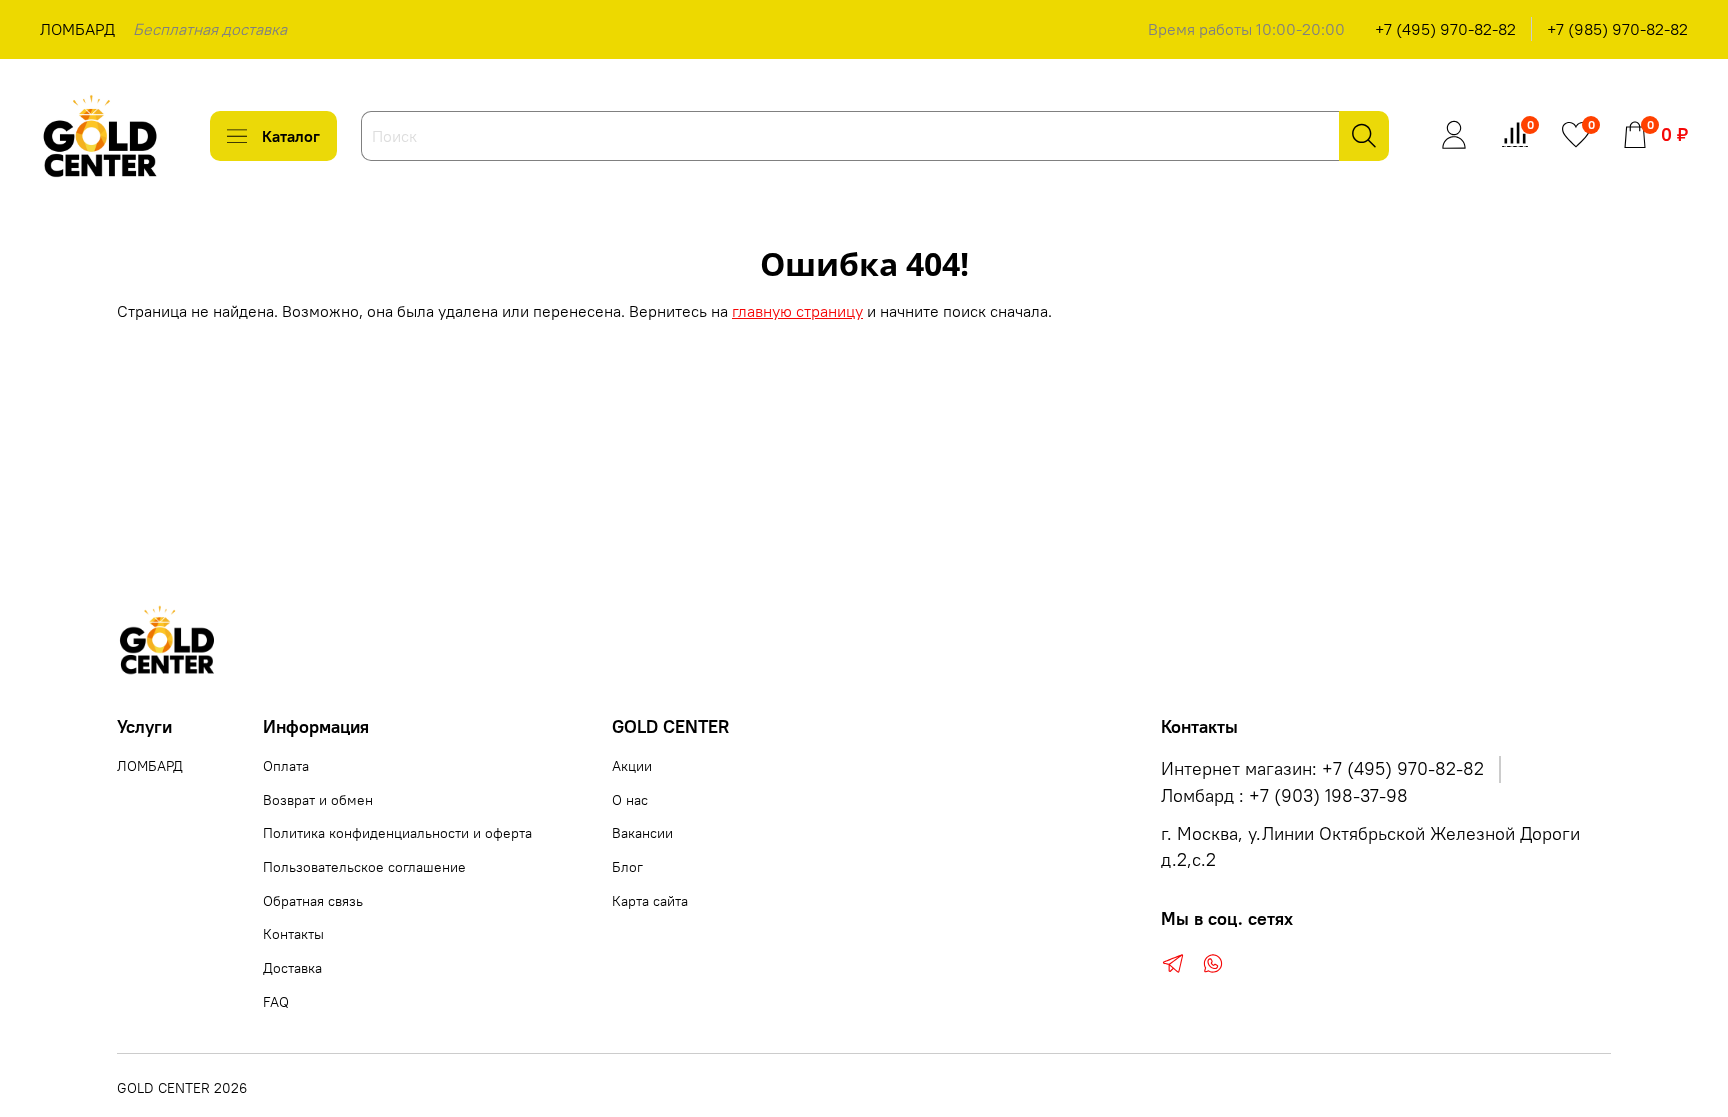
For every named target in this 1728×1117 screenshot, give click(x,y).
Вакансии (642, 833)
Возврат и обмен (318, 800)
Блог (627, 867)
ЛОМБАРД (77, 29)
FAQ (276, 1002)
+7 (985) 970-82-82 (1617, 29)
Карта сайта (650, 901)
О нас (630, 800)
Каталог (291, 136)
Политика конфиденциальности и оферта (397, 833)
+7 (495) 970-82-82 (1445, 29)
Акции (632, 766)
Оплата (286, 766)
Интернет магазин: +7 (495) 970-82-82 (1322, 769)
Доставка (292, 968)
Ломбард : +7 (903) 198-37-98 (1284, 796)
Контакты (293, 934)
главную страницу (797, 311)
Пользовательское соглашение (364, 867)
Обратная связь (313, 901)
